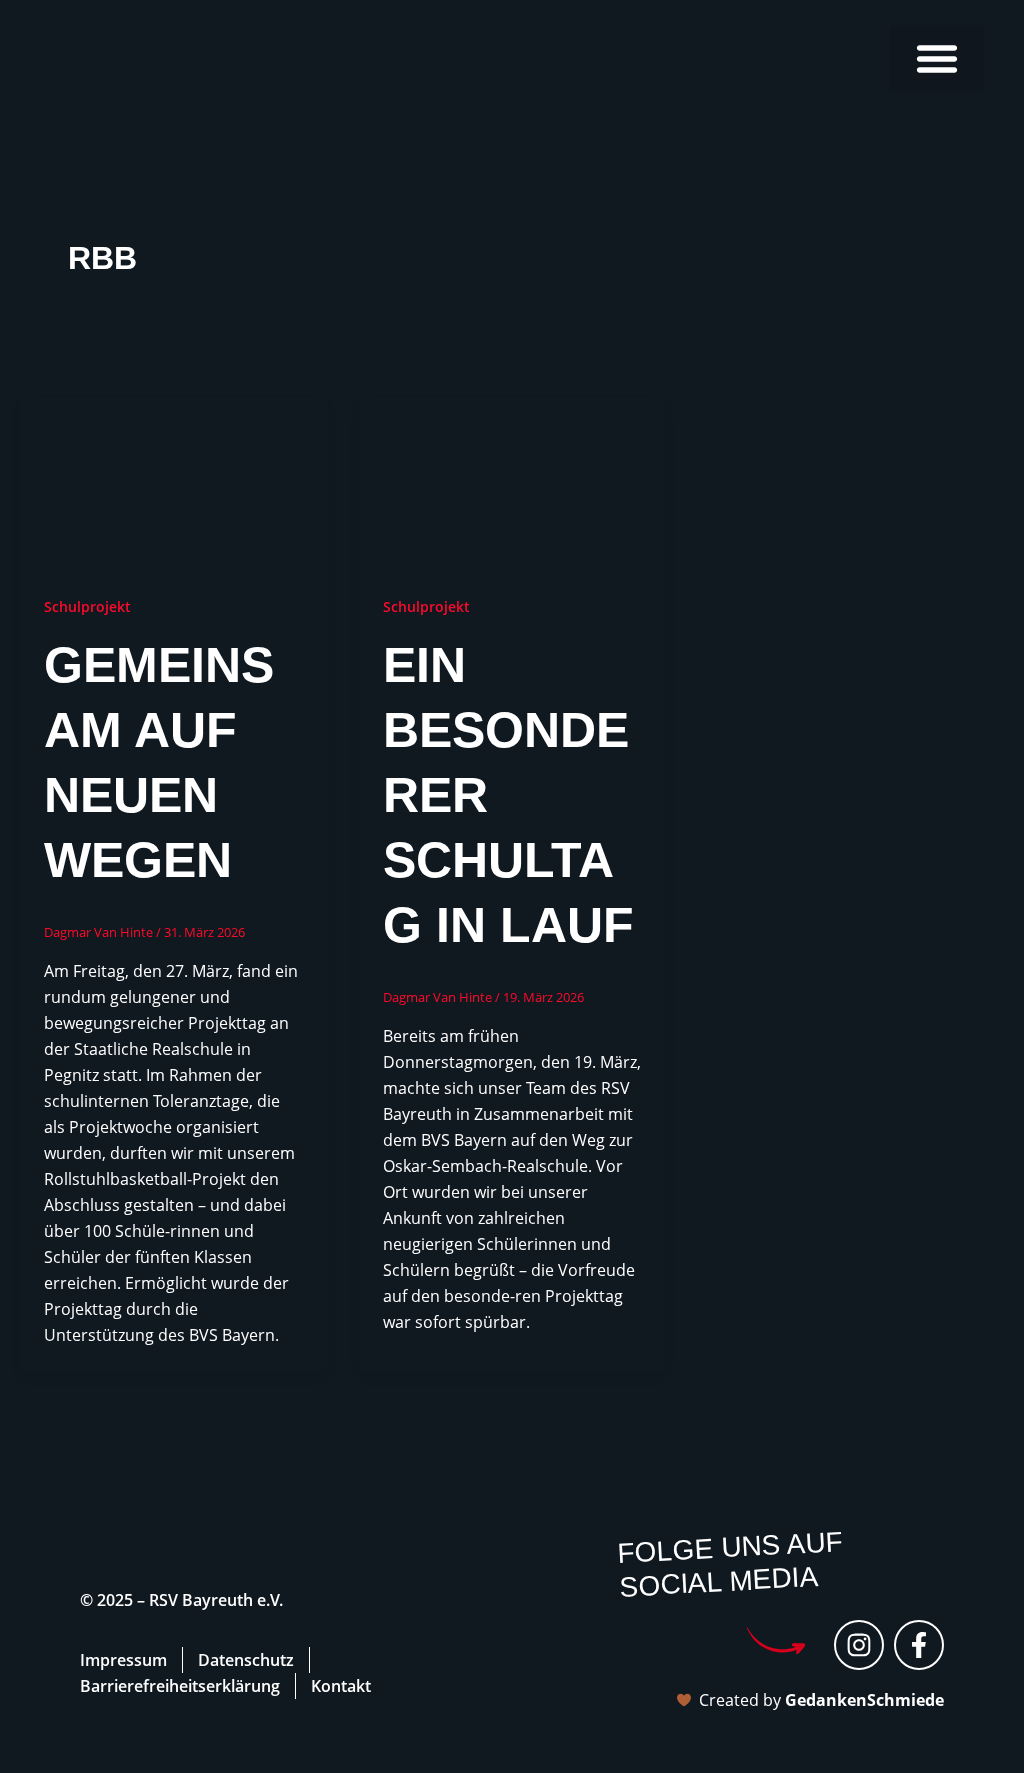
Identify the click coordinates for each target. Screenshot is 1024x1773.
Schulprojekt (87, 606)
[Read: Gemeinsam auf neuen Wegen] (173, 482)
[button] (937, 58)
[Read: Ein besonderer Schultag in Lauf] (512, 482)
